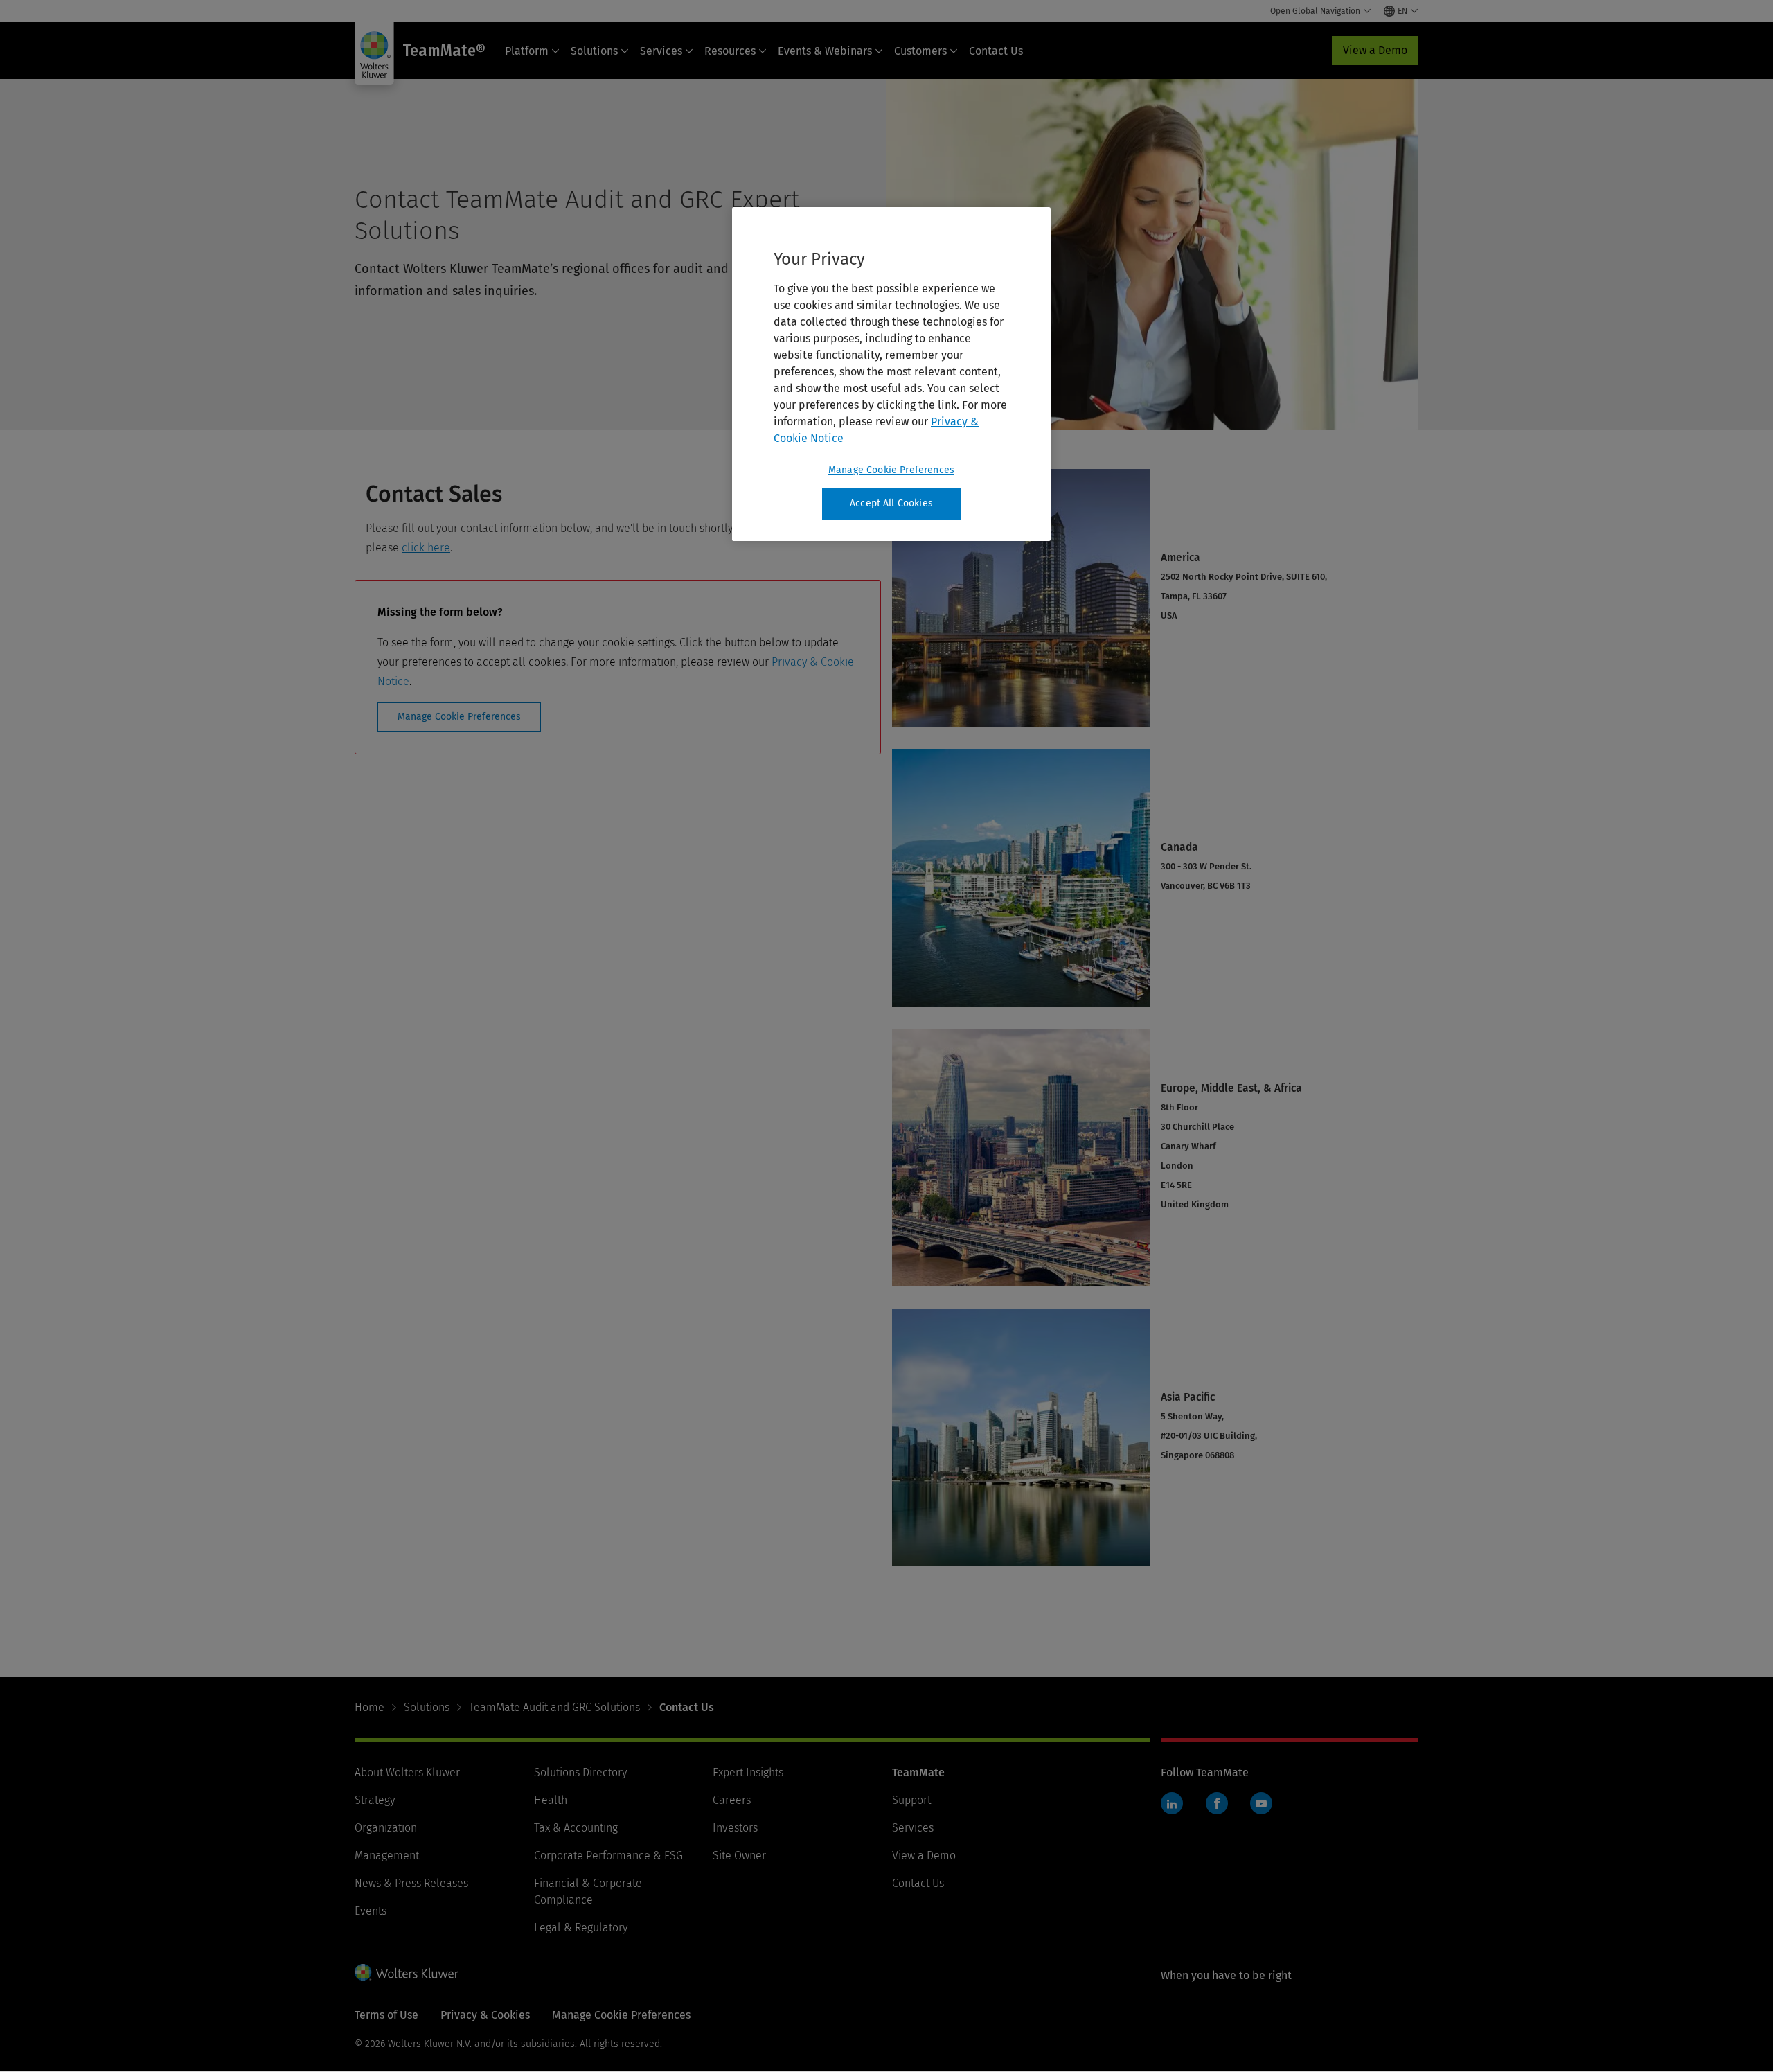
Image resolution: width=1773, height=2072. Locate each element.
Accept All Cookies (891, 503)
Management (387, 1856)
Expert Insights (748, 1772)
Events (371, 1911)
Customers (920, 51)
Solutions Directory (580, 1772)
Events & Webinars (825, 51)
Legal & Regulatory (581, 1928)
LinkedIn (1172, 1803)
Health (551, 1800)
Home (369, 1707)
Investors (735, 1828)
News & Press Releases (411, 1883)
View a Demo (1375, 50)
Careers (732, 1800)
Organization (386, 1828)
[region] (891, 374)
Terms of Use (386, 2015)
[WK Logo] (407, 1972)
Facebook (1217, 1803)
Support (911, 1800)
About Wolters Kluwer (407, 1772)
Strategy (375, 1800)
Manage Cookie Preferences (459, 717)
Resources (730, 51)
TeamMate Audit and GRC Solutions (554, 1707)
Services (661, 51)
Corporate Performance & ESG (608, 1856)
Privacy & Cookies (485, 2015)
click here (426, 548)
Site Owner (739, 1856)
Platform (527, 51)
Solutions (594, 51)
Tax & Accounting (576, 1828)
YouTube (1261, 1803)
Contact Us (996, 51)
